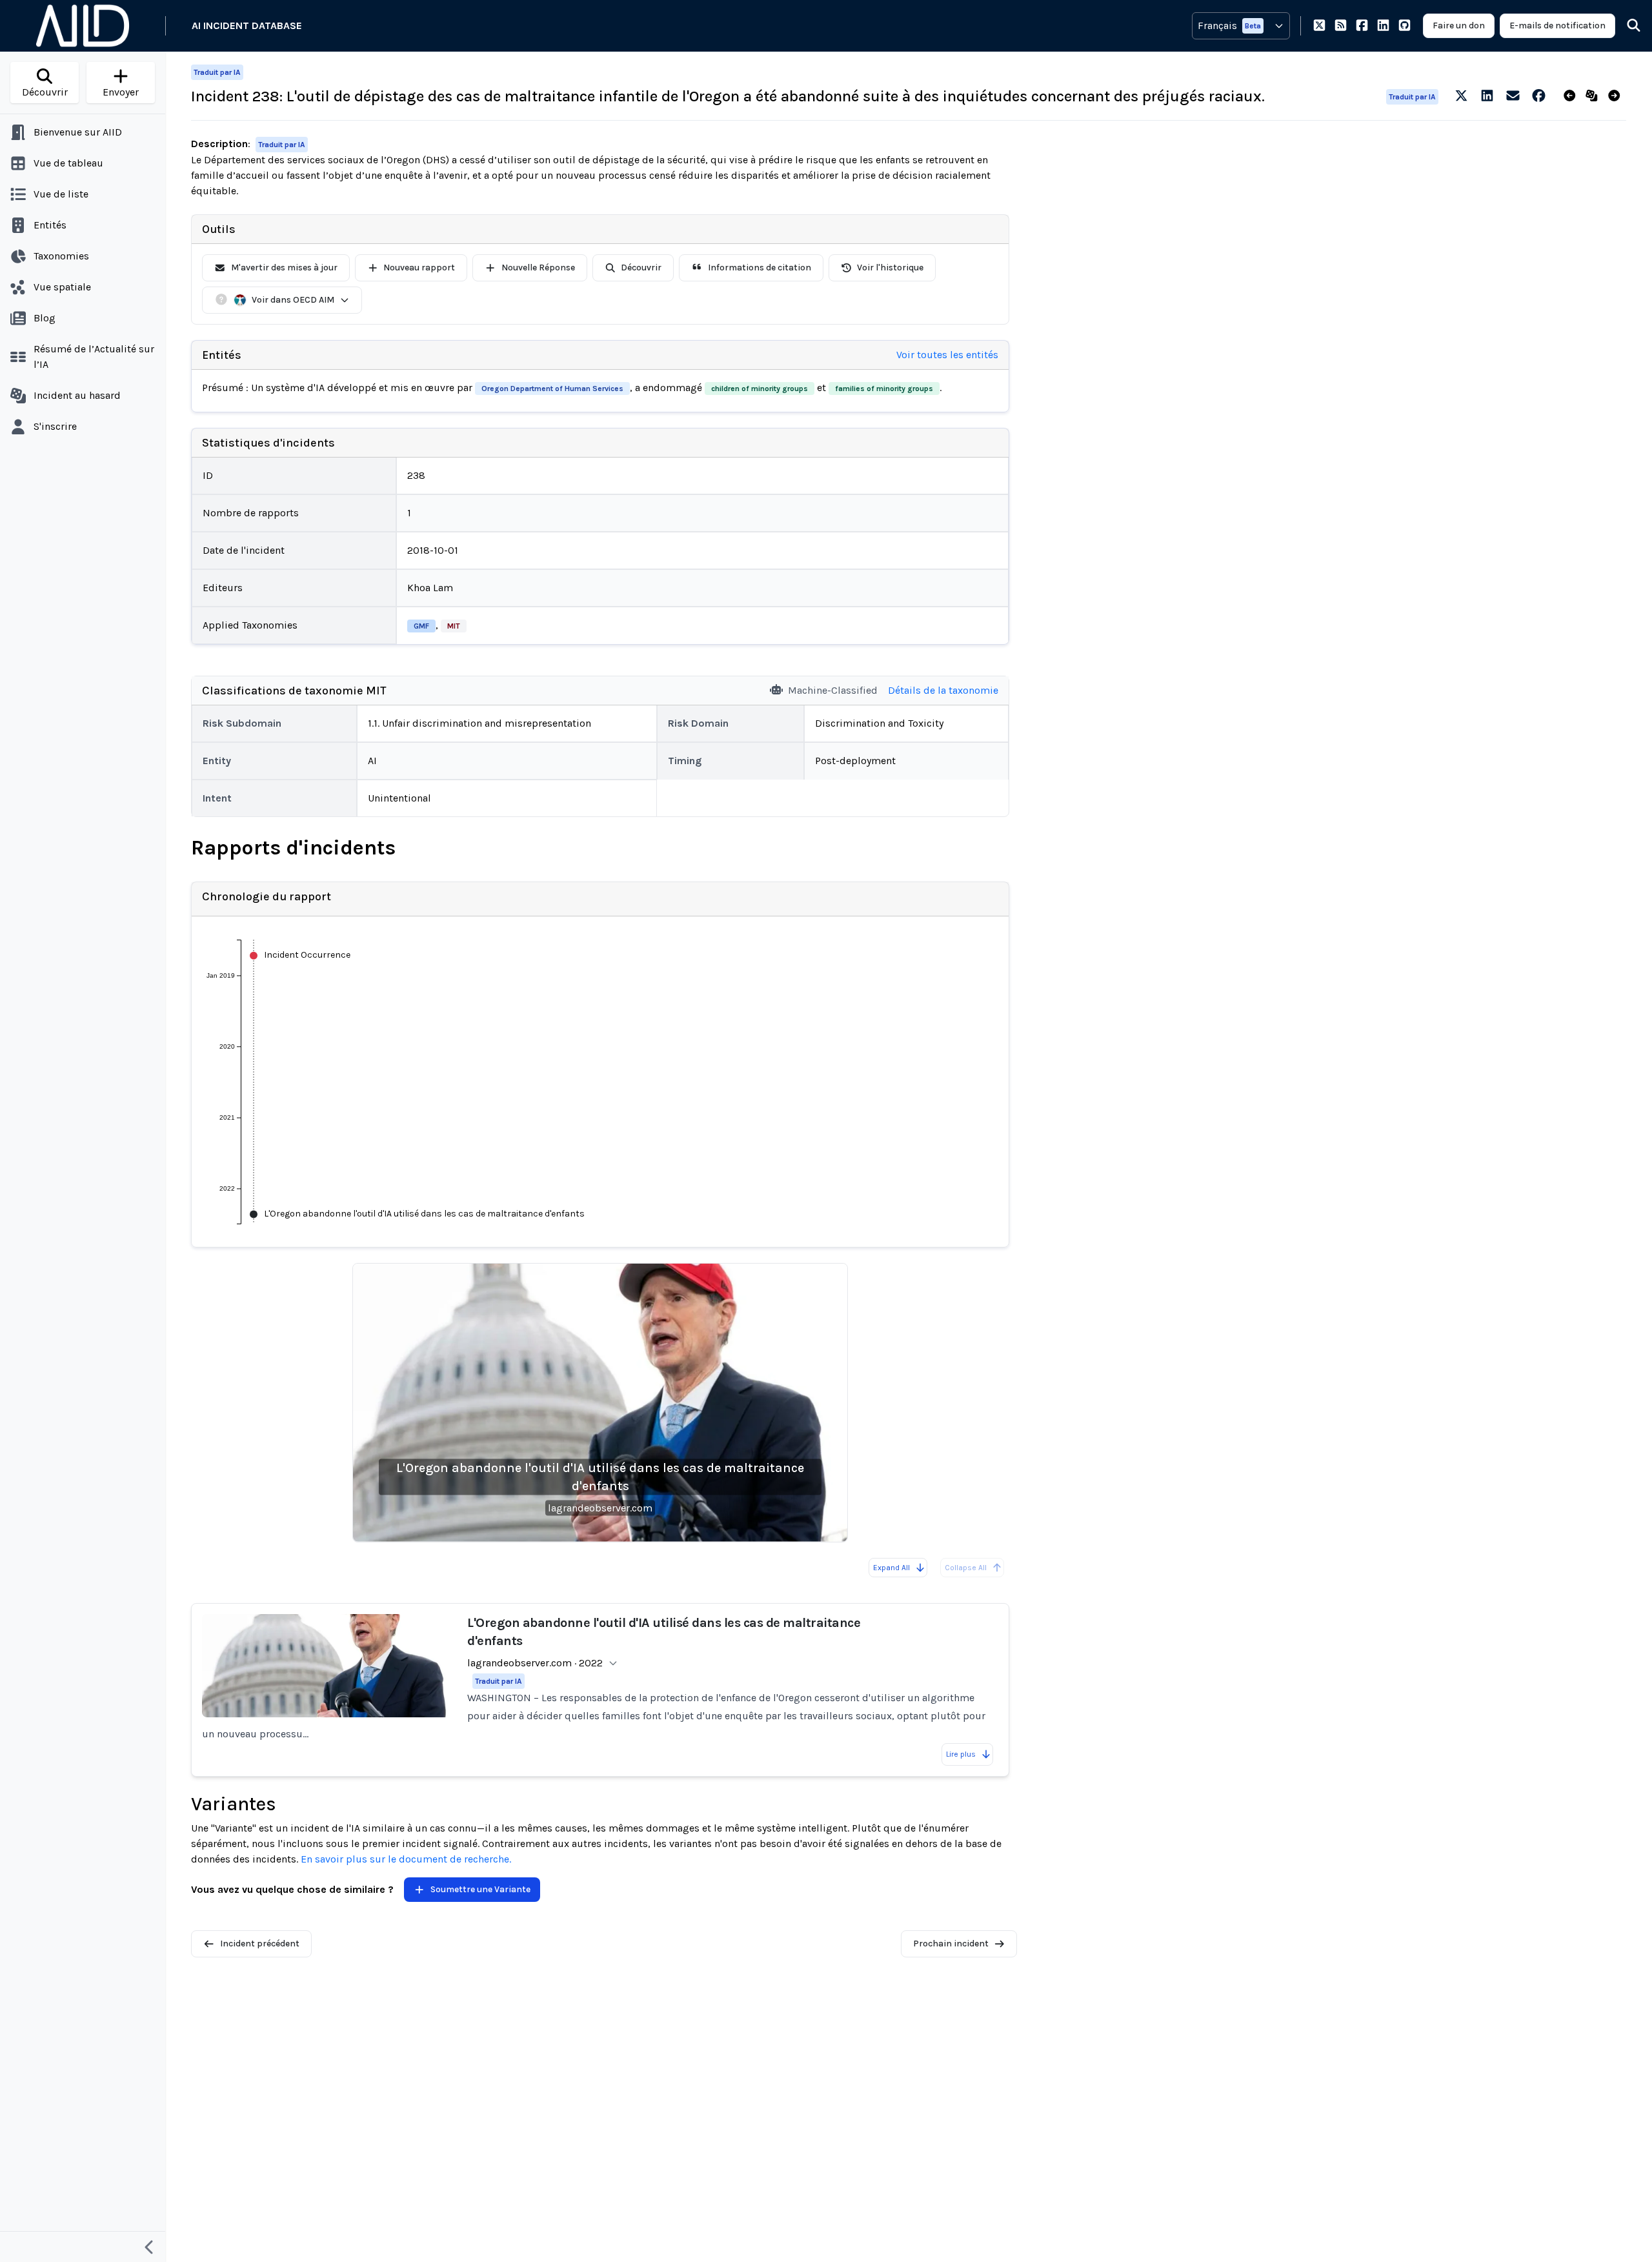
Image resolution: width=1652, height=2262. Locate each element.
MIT (454, 626)
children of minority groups (760, 389)
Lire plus (961, 1754)
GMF (421, 626)
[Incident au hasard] (1594, 96)
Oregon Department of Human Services (552, 389)
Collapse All (966, 1568)
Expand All (891, 1568)
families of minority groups (884, 389)
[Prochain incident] (1617, 96)
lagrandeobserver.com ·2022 (535, 1663)
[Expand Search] (1626, 26)
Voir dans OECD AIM (293, 300)
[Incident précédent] (1572, 96)
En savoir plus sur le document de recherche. (406, 1859)
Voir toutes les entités (947, 355)
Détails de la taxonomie (943, 690)
